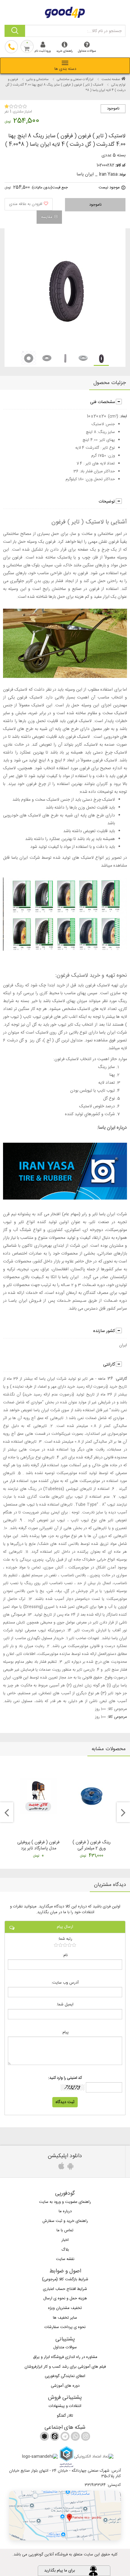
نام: (65, 1955)
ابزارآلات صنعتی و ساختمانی (75, 80)
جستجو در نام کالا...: (104, 31)
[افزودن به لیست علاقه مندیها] (29, 204)
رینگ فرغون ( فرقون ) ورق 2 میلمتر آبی (92, 1845)
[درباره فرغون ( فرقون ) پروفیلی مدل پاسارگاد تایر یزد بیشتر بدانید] (38, 1796)
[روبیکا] (44, 2438)
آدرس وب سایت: (65, 1983)
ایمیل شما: (65, 2005)
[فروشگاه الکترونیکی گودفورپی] (65, 11)
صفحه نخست (111, 80)
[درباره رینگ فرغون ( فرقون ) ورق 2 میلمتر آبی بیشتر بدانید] (92, 1796)
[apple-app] (60, 2168)
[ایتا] (54, 2438)
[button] (65, 2516)
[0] (65, 1945)
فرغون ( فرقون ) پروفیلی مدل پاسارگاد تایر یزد (38, 1845)
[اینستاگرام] (85, 2438)
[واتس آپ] (75, 2438)
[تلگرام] (64, 2438)
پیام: (65, 2032)
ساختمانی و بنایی (37, 80)
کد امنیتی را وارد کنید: (65, 2078)
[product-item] (101, 358)
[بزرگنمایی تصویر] (65, 289)
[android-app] (70, 2168)
